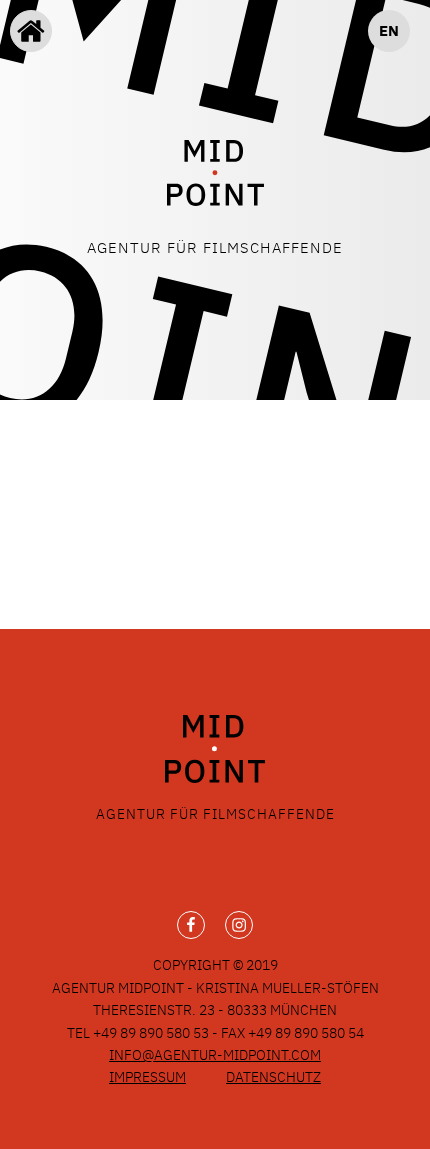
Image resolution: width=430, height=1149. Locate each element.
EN (389, 30)
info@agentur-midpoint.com (215, 1055)
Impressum (147, 1077)
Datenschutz (273, 1077)
